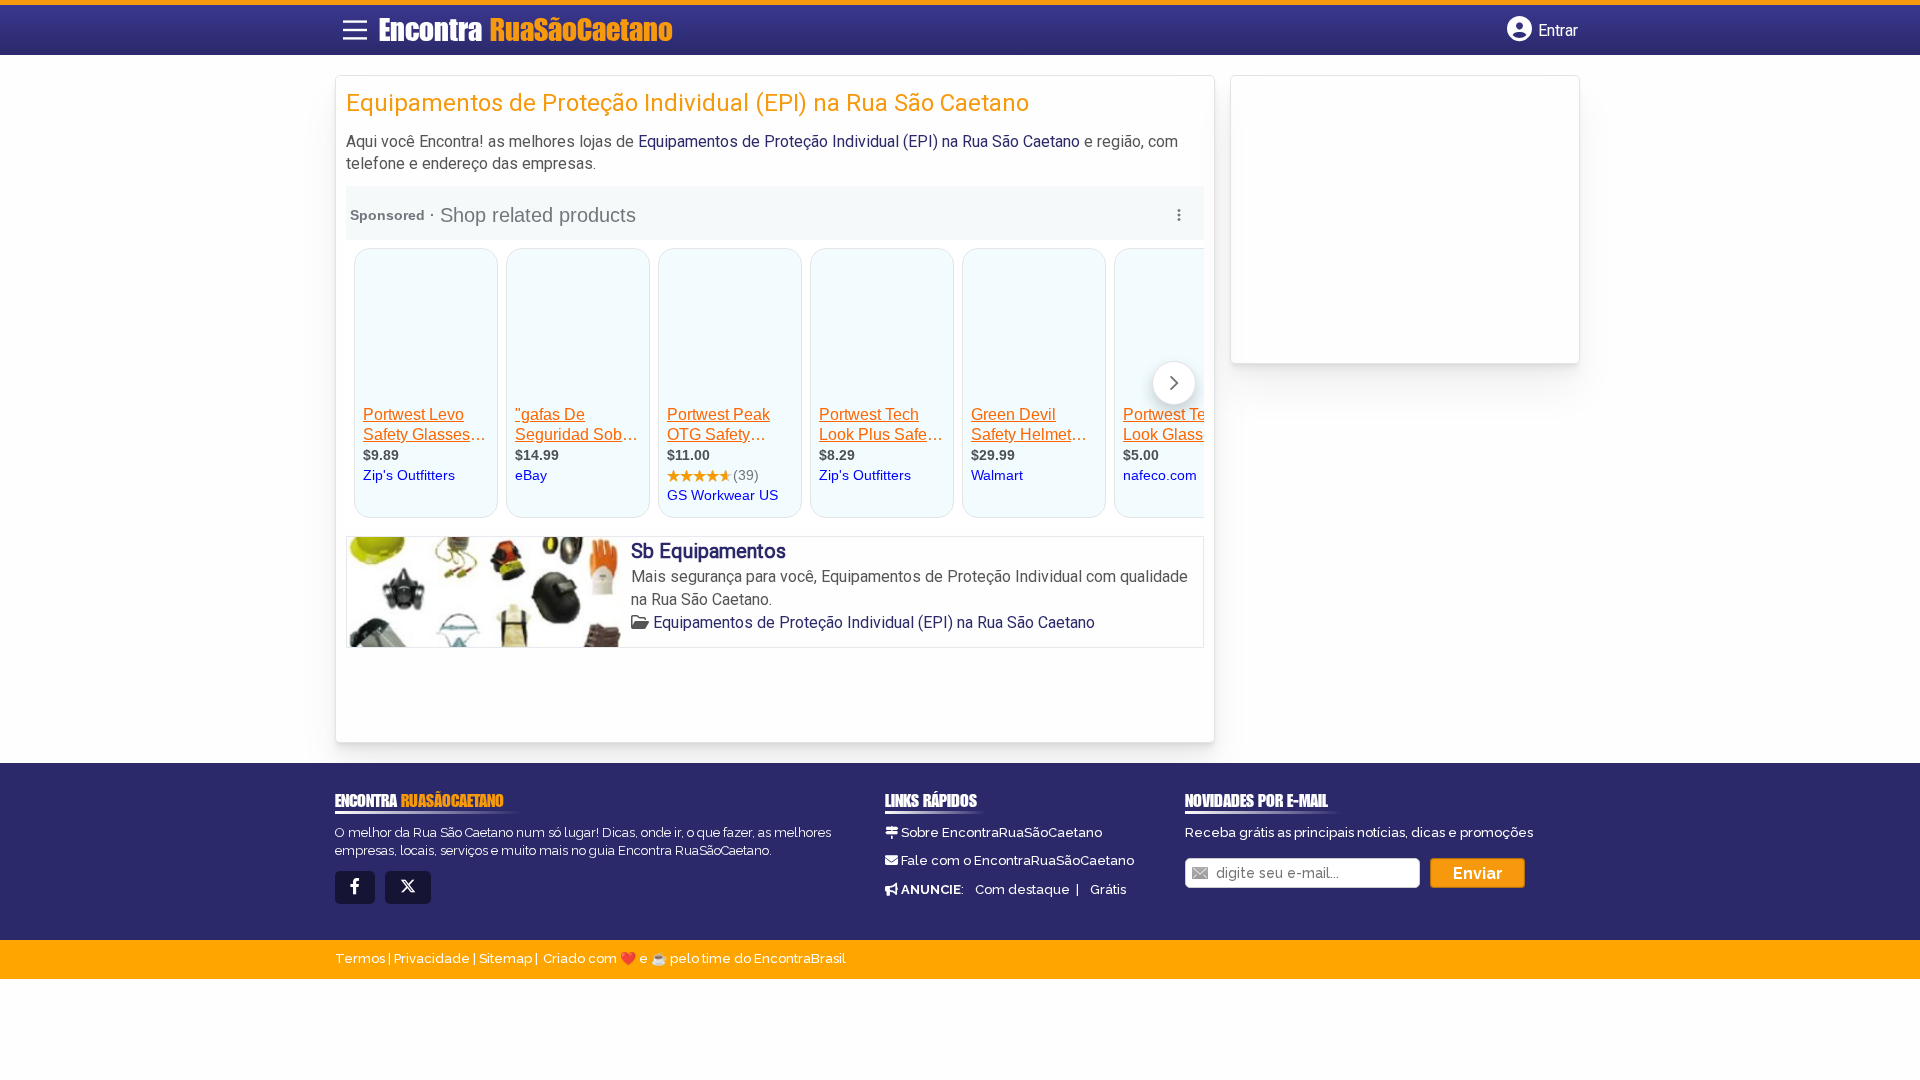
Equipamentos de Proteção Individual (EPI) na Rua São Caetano (859, 141)
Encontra (526, 29)
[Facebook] (355, 887)
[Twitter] (408, 887)
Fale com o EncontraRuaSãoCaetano (1017, 860)
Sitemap (505, 958)
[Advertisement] (1391, 221)
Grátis (1108, 889)
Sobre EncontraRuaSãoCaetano (1001, 832)
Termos (360, 958)
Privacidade (432, 958)
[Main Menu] (355, 30)
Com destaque (1022, 889)
